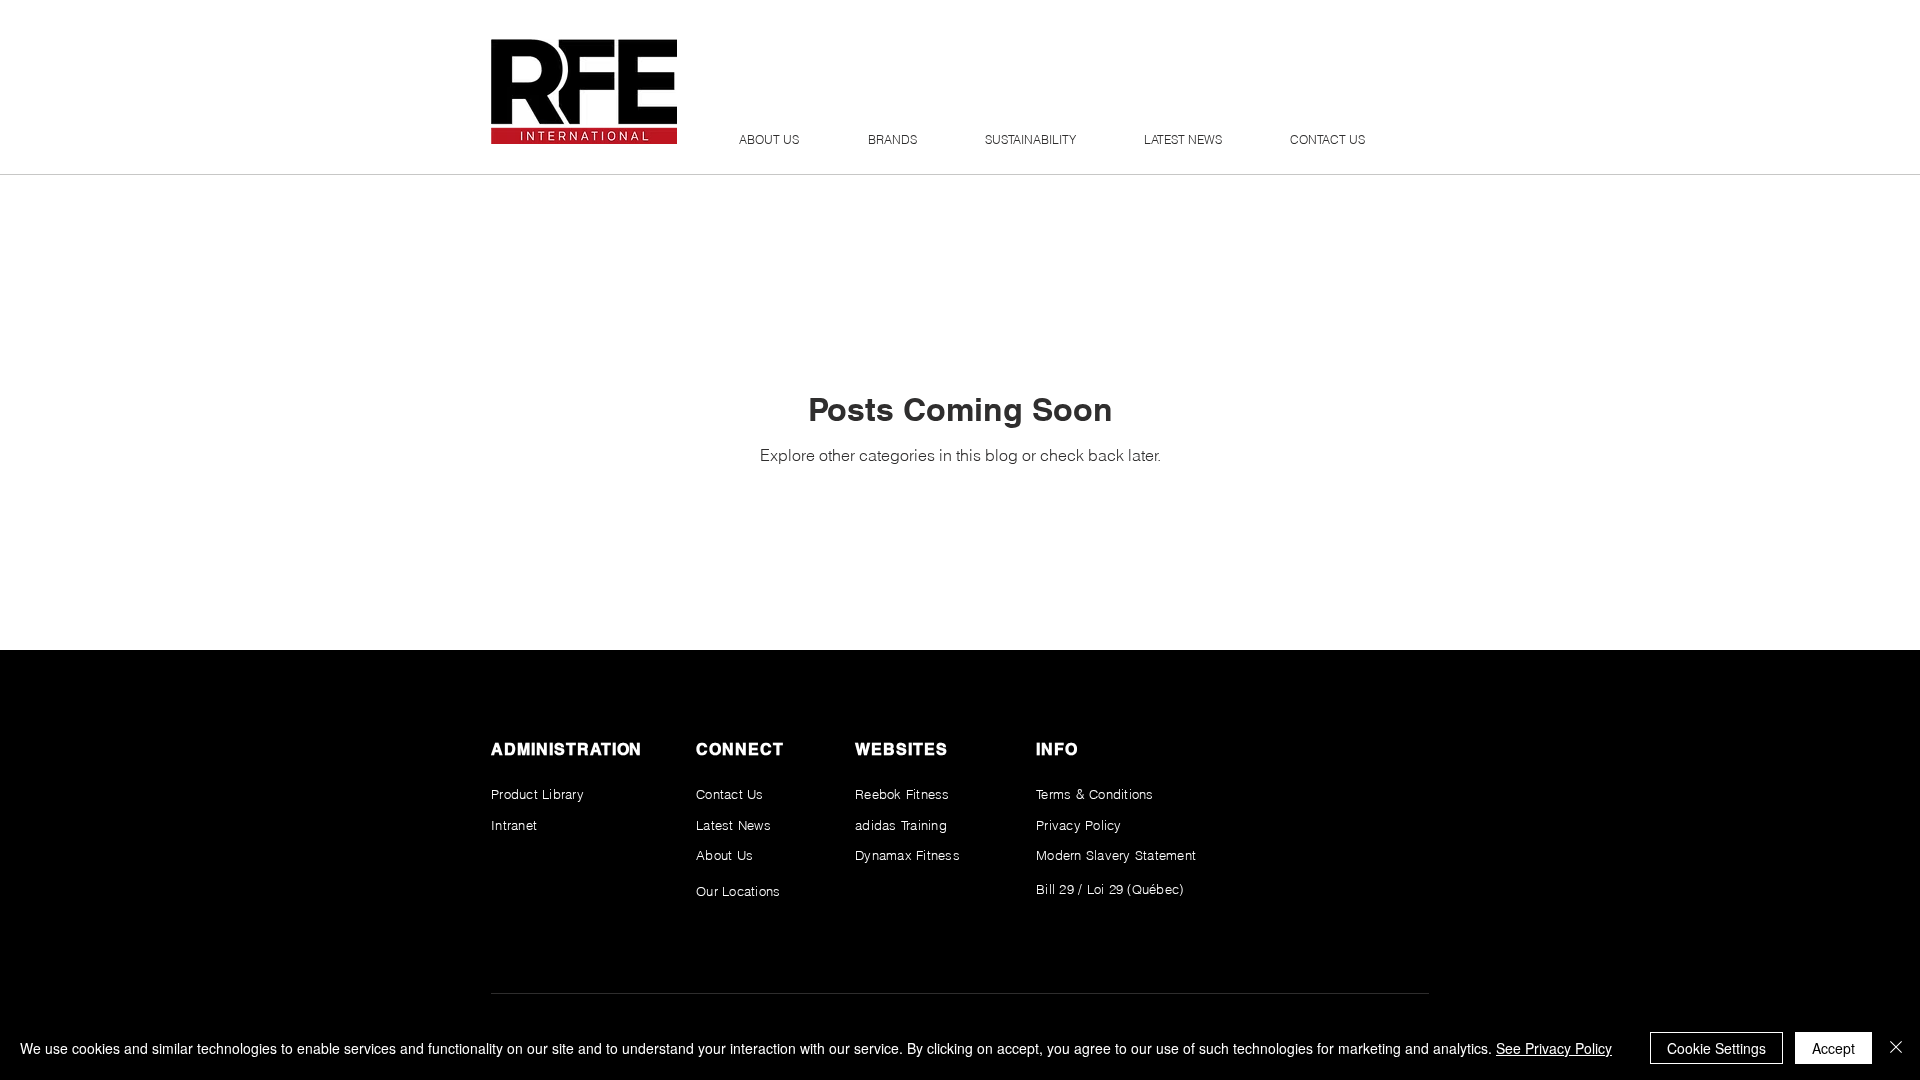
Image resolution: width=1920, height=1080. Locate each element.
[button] (768, 146)
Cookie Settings (1716, 1048)
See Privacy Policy (1554, 1048)
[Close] (1896, 1048)
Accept (1833, 1048)
